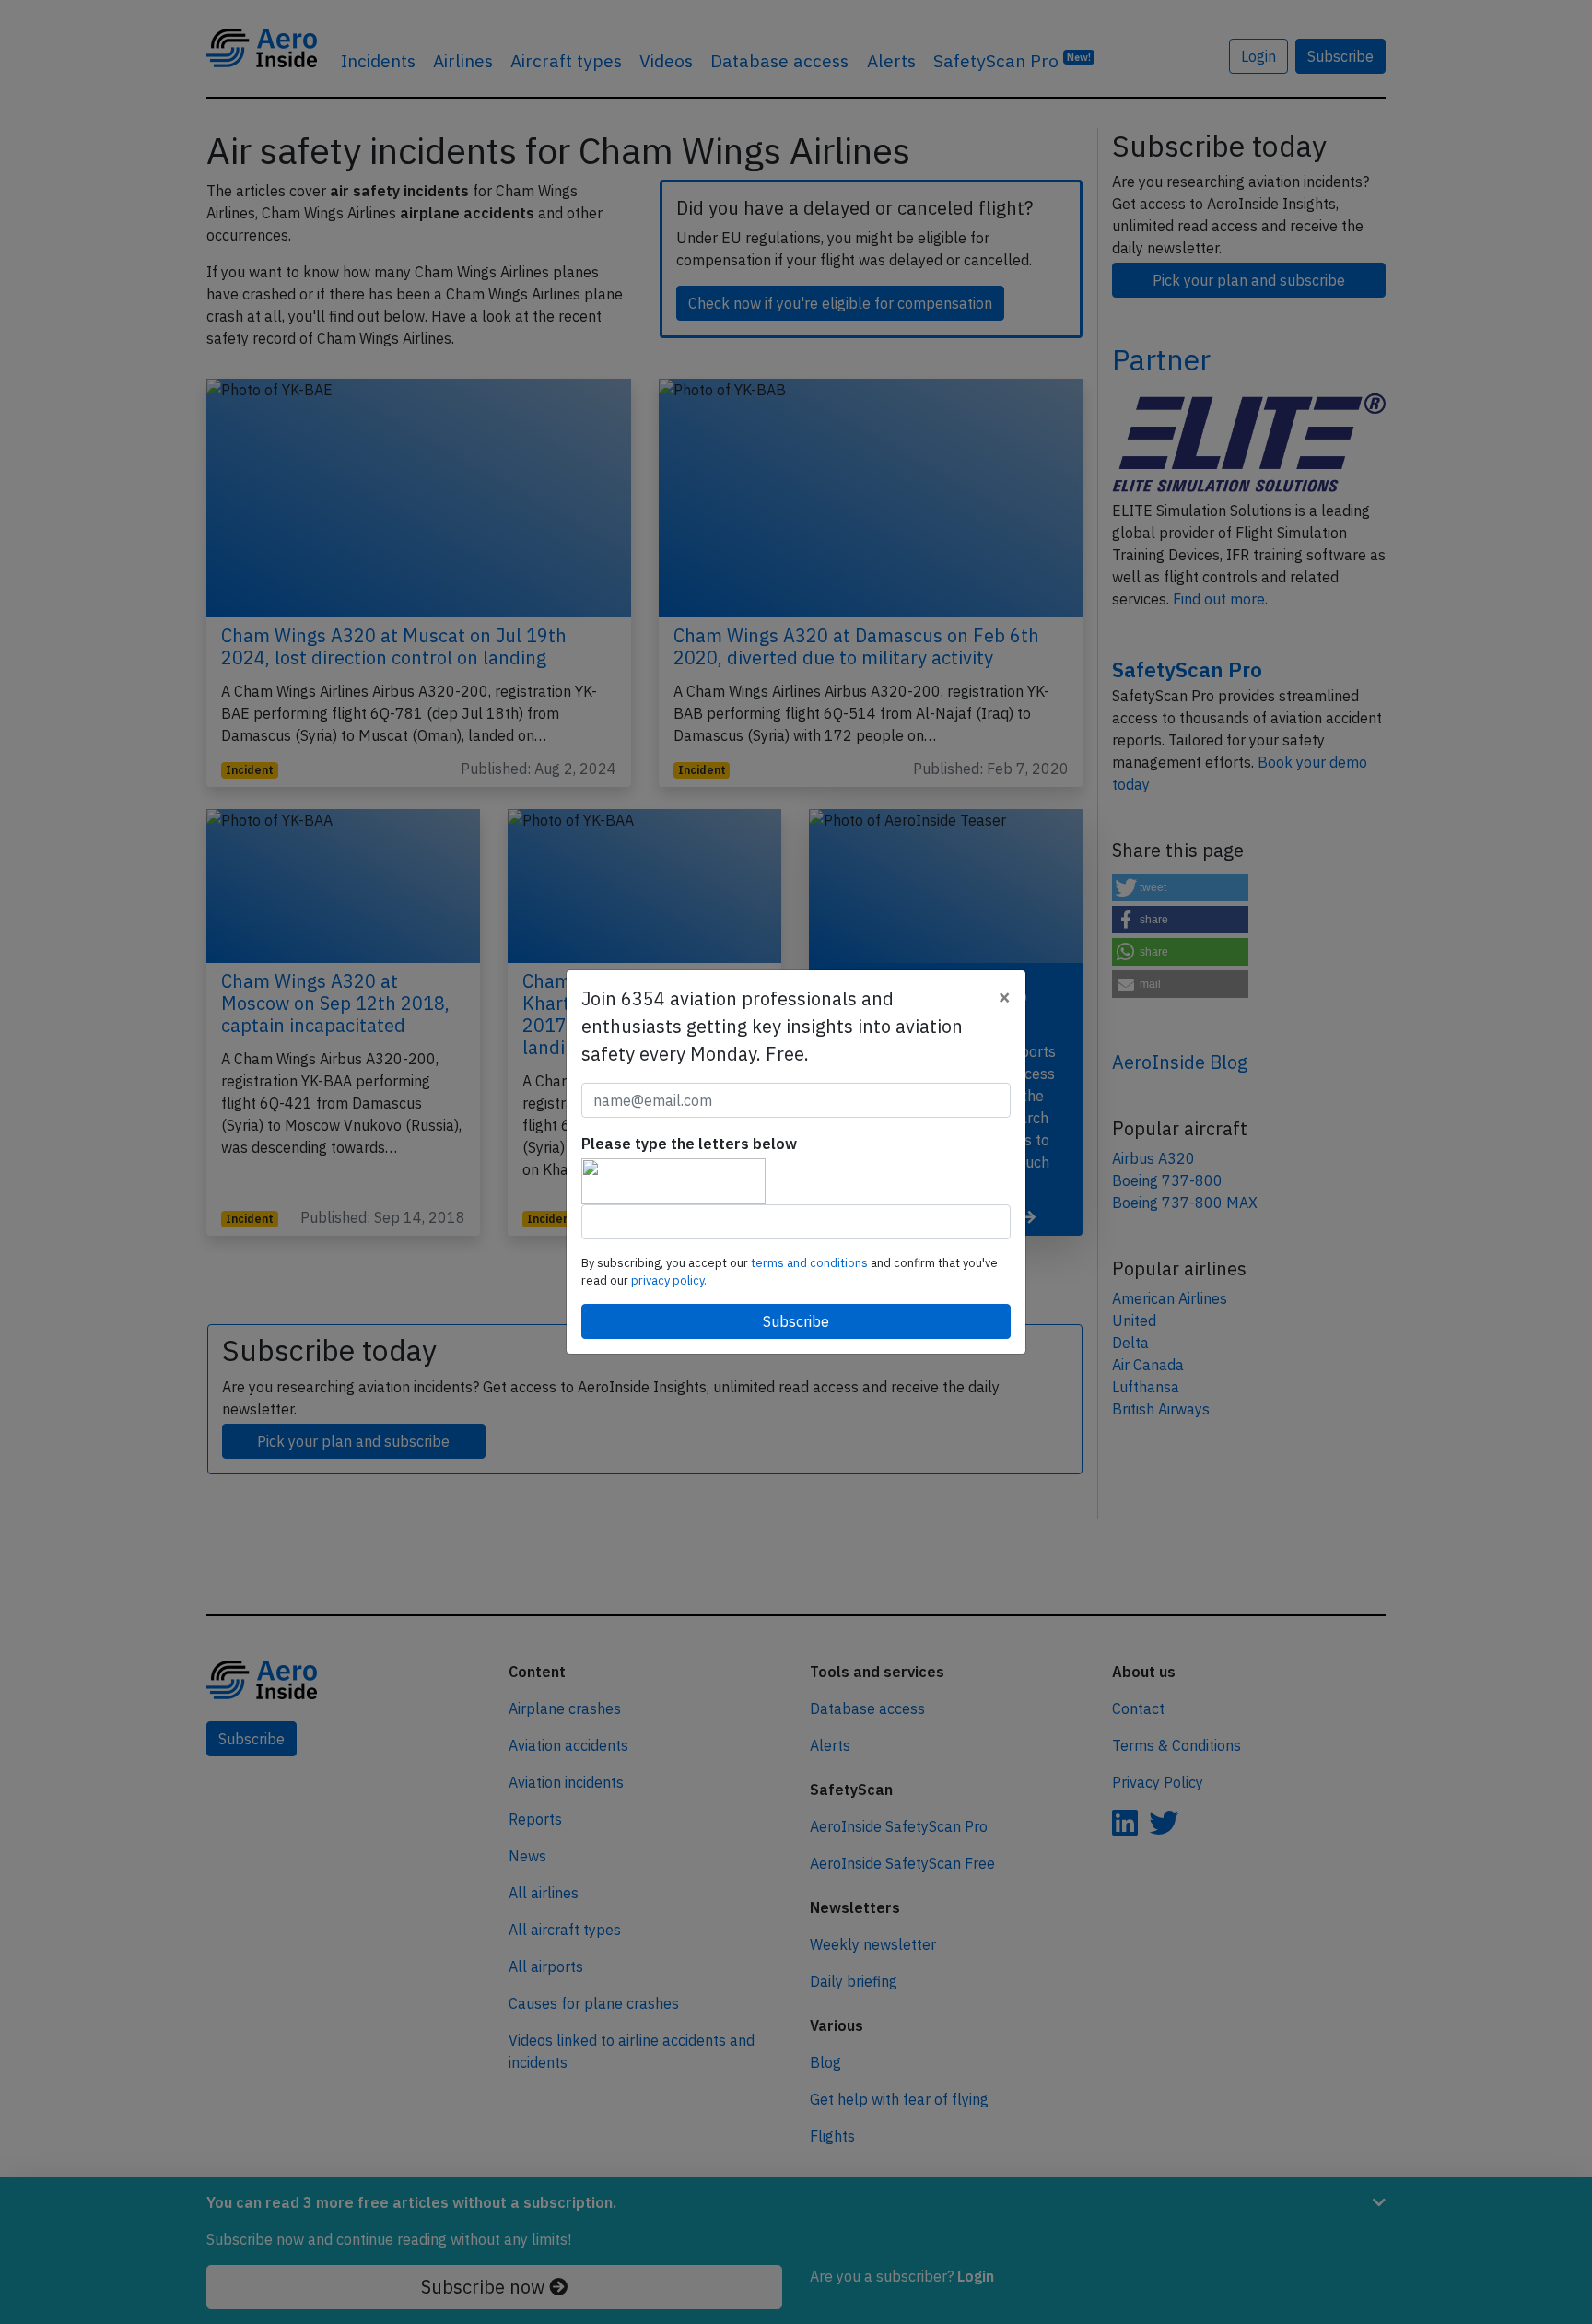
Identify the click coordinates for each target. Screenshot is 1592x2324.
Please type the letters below (689, 1144)
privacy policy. (669, 1280)
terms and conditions (811, 1263)
